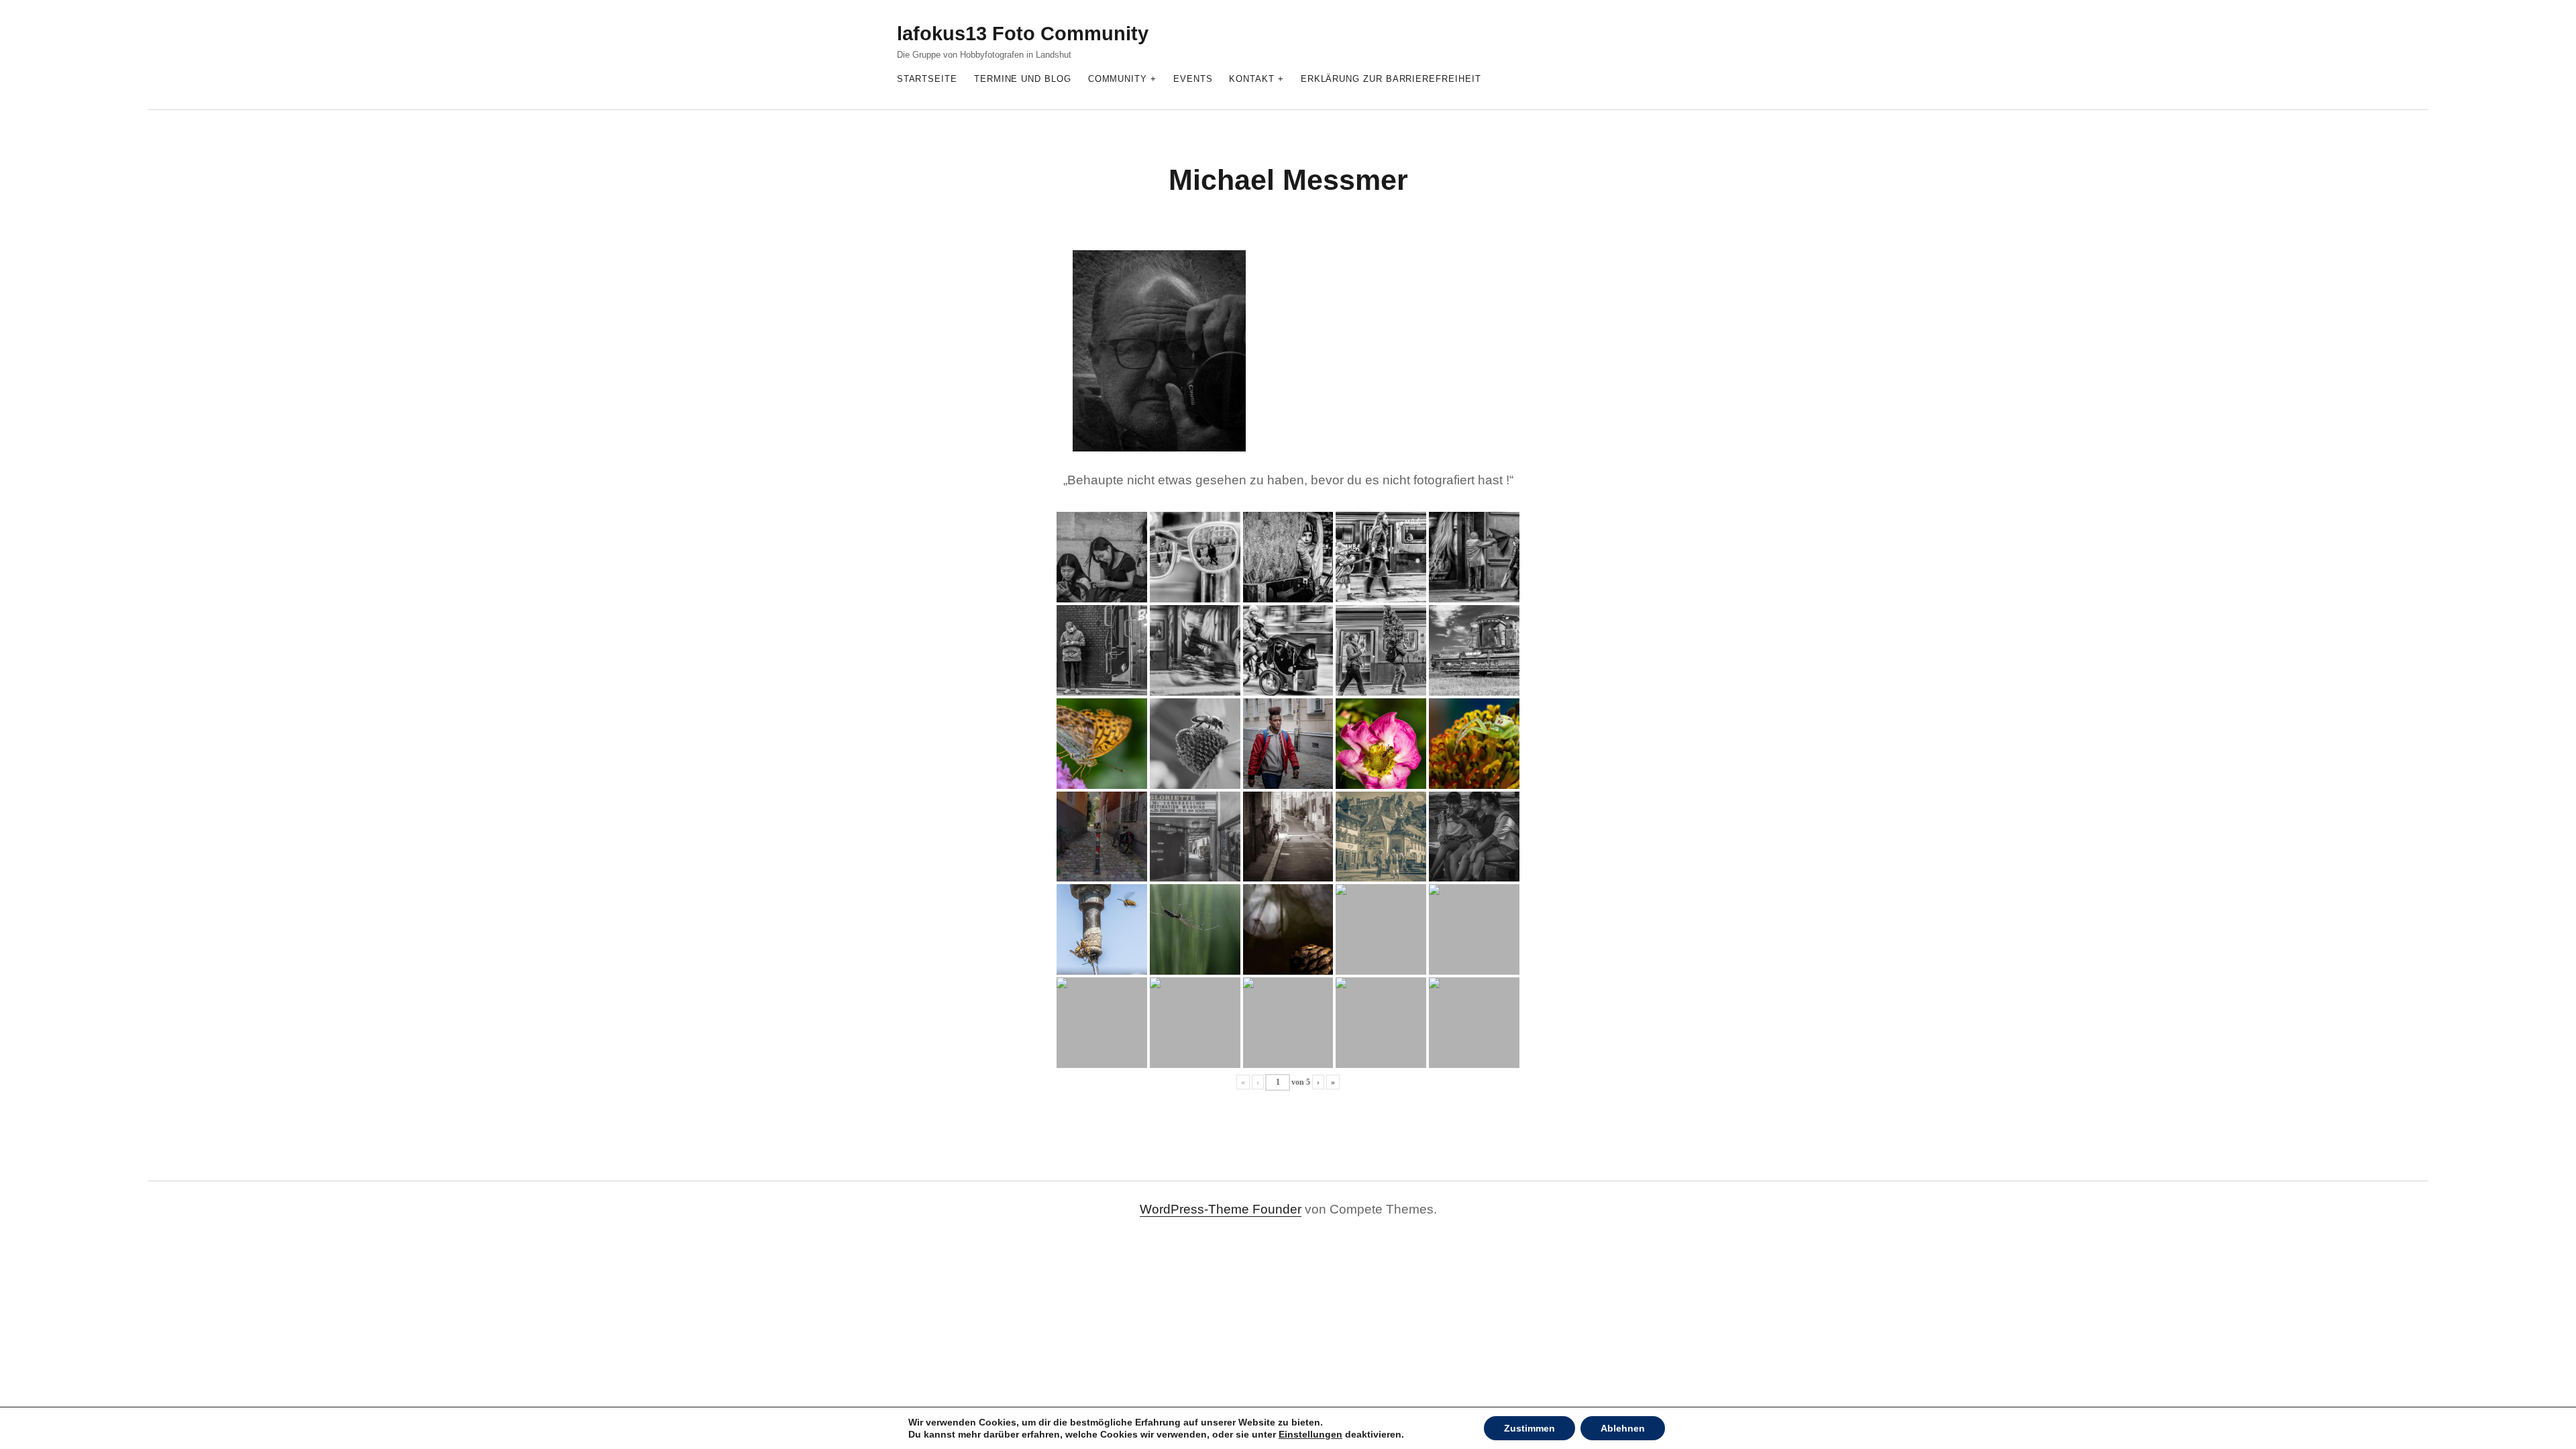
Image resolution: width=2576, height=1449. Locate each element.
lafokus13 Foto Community (1023, 34)
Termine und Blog (1023, 79)
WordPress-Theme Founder (1221, 1209)
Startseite (927, 79)
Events (1193, 79)
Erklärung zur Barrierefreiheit (1391, 79)
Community (1118, 79)
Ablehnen (1623, 1428)
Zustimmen (1529, 1428)
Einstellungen (1310, 1434)
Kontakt (1251, 79)
